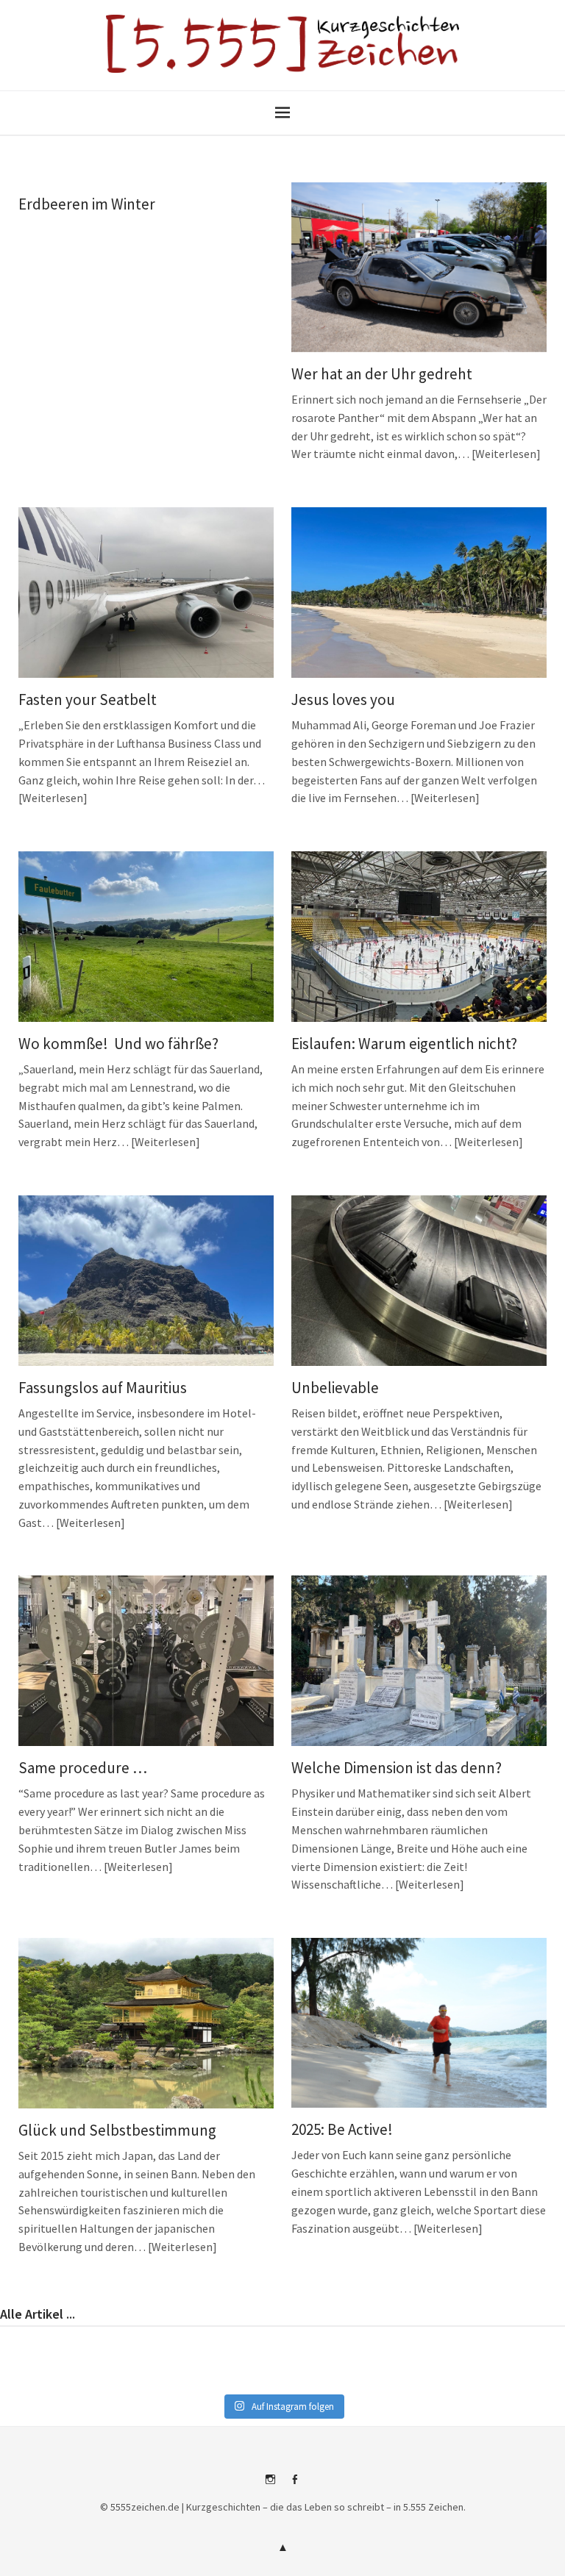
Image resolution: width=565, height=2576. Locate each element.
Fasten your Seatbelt (88, 700)
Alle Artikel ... (38, 2314)
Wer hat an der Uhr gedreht (382, 374)
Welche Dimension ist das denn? (397, 1768)
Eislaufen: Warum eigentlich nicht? (404, 1044)
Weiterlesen (506, 454)
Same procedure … (83, 1768)
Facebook (295, 2485)
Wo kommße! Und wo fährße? (118, 1044)
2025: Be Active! (342, 2129)
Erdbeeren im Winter (87, 204)
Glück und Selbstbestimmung (117, 2130)
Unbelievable (335, 1388)
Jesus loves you (343, 700)
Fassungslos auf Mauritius (103, 1388)
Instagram (271, 2485)
